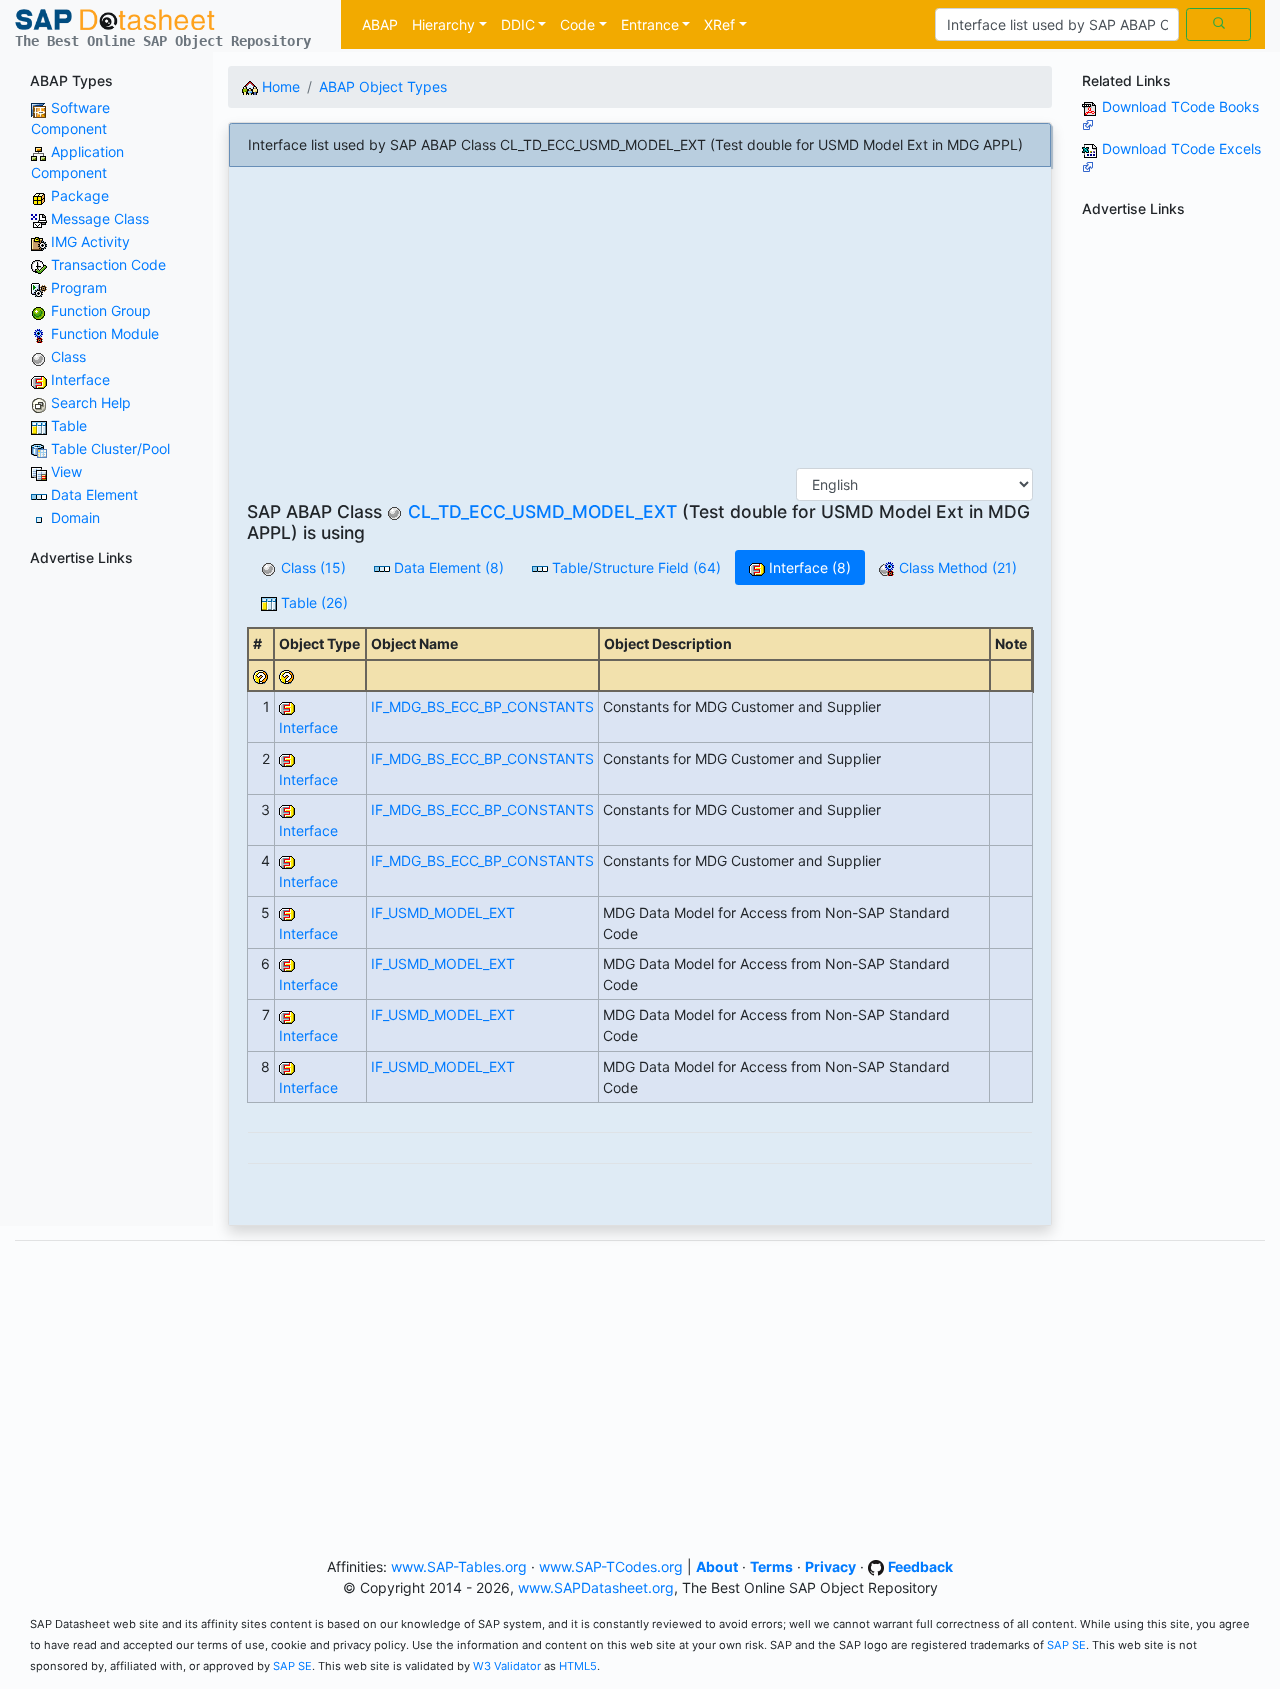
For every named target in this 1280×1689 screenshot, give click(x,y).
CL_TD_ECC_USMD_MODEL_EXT (542, 511)
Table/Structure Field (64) (634, 567)
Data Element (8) (447, 567)
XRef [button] (719, 24)
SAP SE (1066, 1645)
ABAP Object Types (383, 86)
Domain (75, 517)
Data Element (94, 494)
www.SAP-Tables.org (459, 1566)
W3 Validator (507, 1666)
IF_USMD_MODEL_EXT (443, 912)
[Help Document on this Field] (261, 675)
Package (80, 195)
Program (79, 287)
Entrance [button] (650, 24)
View (66, 471)
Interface (80, 379)
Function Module (105, 333)
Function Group (101, 310)
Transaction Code (108, 264)
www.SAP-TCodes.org (611, 1566)
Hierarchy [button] (443, 24)
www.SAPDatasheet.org (596, 1587)
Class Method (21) (956, 567)
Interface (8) (808, 567)
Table (69, 425)
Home (279, 86)
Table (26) (312, 602)
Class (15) (311, 567)
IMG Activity (90, 241)
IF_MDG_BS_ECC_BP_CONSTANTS (482, 706)
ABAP (380, 24)
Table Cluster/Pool (110, 448)
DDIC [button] (518, 24)
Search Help (91, 402)
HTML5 (578, 1666)
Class (68, 356)
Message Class (100, 218)
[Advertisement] (106, 874)
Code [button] (577, 24)
